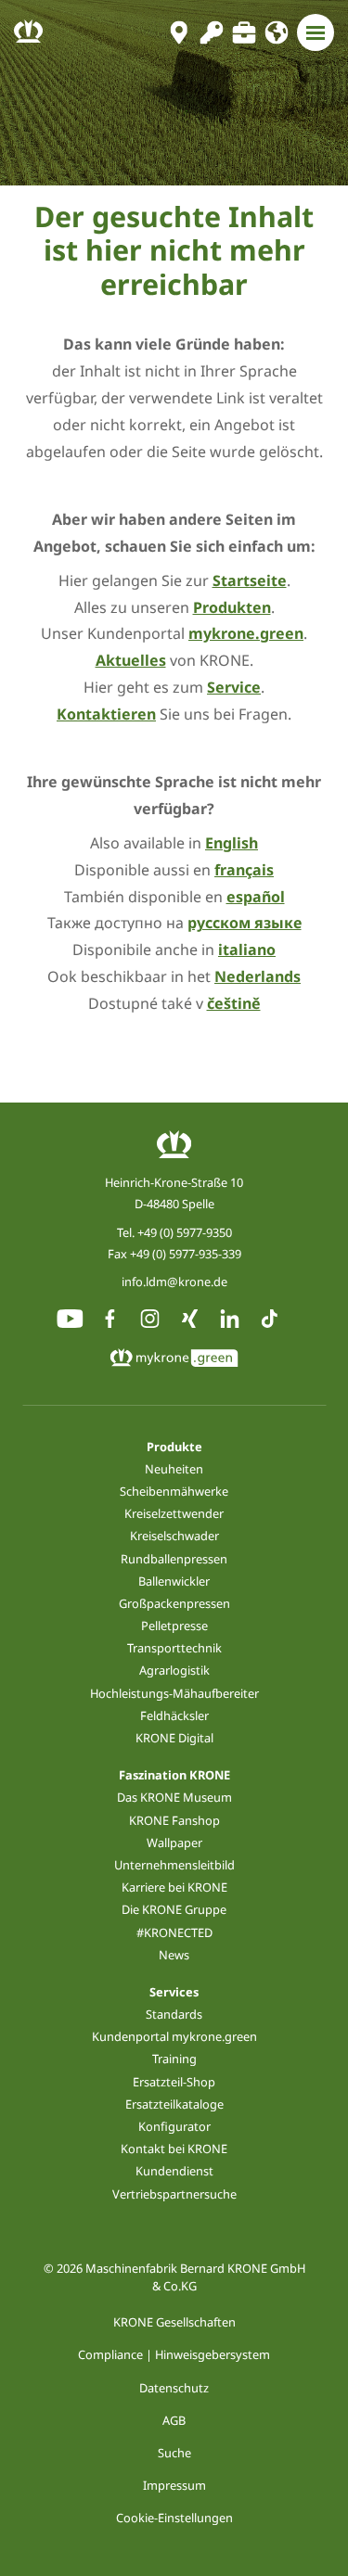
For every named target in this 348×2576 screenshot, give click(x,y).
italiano (247, 950)
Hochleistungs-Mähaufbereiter (174, 1693)
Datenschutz (174, 2388)
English (232, 843)
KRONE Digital (174, 1738)
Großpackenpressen (174, 1603)
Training (174, 2059)
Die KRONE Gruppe (174, 1909)
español (256, 897)
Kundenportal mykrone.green (174, 2036)
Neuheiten (174, 1469)
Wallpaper (174, 1843)
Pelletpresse (174, 1626)
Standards (174, 2014)
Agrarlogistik (174, 1670)
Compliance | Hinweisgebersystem (174, 2354)
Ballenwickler (174, 1581)
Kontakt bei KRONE (174, 2149)
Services (174, 1992)
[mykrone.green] (211, 32)
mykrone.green (246, 633)
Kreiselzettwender (174, 1513)
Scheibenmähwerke (174, 1491)
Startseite (250, 580)
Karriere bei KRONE (174, 1887)
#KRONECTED (174, 1932)
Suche (174, 2453)
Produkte (174, 1447)
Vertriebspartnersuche (174, 2194)
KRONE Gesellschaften (174, 2322)
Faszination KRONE (174, 1775)
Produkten (232, 607)
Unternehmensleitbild (174, 1865)
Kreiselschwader (174, 1536)
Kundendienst (174, 2171)
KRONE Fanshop (174, 1820)
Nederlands (258, 976)
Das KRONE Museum (174, 1797)
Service (234, 687)
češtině (234, 1003)
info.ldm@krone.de (174, 1282)
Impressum (174, 2485)
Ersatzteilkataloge (174, 2104)
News (174, 1955)
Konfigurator (174, 2126)
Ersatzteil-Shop (174, 2082)
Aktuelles (131, 660)
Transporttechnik (174, 1648)
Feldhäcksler (174, 1715)
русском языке (245, 923)
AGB (174, 2420)
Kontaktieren (106, 714)
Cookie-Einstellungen (174, 2518)
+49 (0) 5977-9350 (185, 1232)
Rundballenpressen (174, 1559)
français (244, 870)
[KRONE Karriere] (244, 32)
